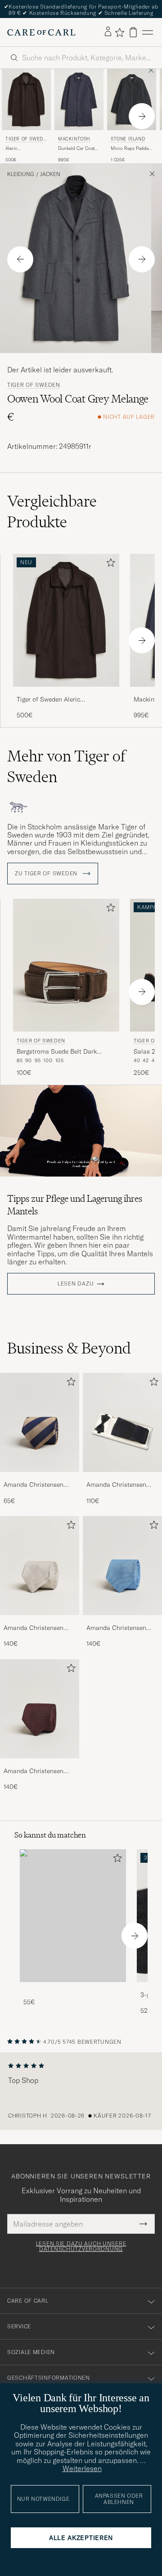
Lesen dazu (76, 1284)
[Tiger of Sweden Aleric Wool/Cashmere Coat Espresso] (66, 693)
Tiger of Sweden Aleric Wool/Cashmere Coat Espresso (62, 700)
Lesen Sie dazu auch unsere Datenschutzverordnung (81, 2246)
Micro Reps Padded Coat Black (131, 149)
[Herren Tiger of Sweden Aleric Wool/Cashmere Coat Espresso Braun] (26, 100)
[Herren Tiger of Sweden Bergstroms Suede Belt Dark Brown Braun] (66, 965)
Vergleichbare (52, 512)
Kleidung (21, 174)
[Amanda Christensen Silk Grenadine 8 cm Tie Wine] (40, 1764)
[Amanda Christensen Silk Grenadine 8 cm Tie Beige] (40, 1621)
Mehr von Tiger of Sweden (66, 766)
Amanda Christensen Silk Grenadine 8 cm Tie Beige (38, 1628)
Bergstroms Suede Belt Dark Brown (57, 1052)
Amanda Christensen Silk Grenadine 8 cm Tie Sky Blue (120, 1628)
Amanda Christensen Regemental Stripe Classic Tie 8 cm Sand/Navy (34, 1485)
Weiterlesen (82, 2468)
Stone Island (128, 139)
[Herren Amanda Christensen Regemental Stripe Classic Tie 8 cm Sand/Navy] (40, 1422)
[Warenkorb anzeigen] (133, 32)
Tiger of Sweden (26, 140)
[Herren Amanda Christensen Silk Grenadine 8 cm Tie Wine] (40, 1709)
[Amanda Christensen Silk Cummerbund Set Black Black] (122, 1478)
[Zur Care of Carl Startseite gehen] (41, 32)
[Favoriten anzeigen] (119, 32)
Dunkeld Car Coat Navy (76, 149)
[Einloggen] (108, 32)
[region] (81, 2091)
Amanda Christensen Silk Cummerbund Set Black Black (118, 1485)
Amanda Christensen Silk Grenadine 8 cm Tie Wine (38, 1771)
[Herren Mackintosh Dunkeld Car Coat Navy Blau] (79, 100)
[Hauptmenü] (148, 32)
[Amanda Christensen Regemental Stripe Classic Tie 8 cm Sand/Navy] (40, 1478)
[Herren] (73, 1916)
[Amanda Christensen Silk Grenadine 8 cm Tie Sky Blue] (122, 1621)
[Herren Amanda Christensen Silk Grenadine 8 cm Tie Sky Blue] (122, 1566)
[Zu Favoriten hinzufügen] (109, 564)
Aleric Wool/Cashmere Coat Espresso (22, 149)
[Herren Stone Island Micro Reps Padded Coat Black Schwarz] (132, 100)
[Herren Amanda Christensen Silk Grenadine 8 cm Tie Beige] (40, 1566)
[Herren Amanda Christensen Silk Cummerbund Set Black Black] (122, 1422)
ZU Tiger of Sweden (47, 874)
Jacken (50, 174)
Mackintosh (74, 139)
